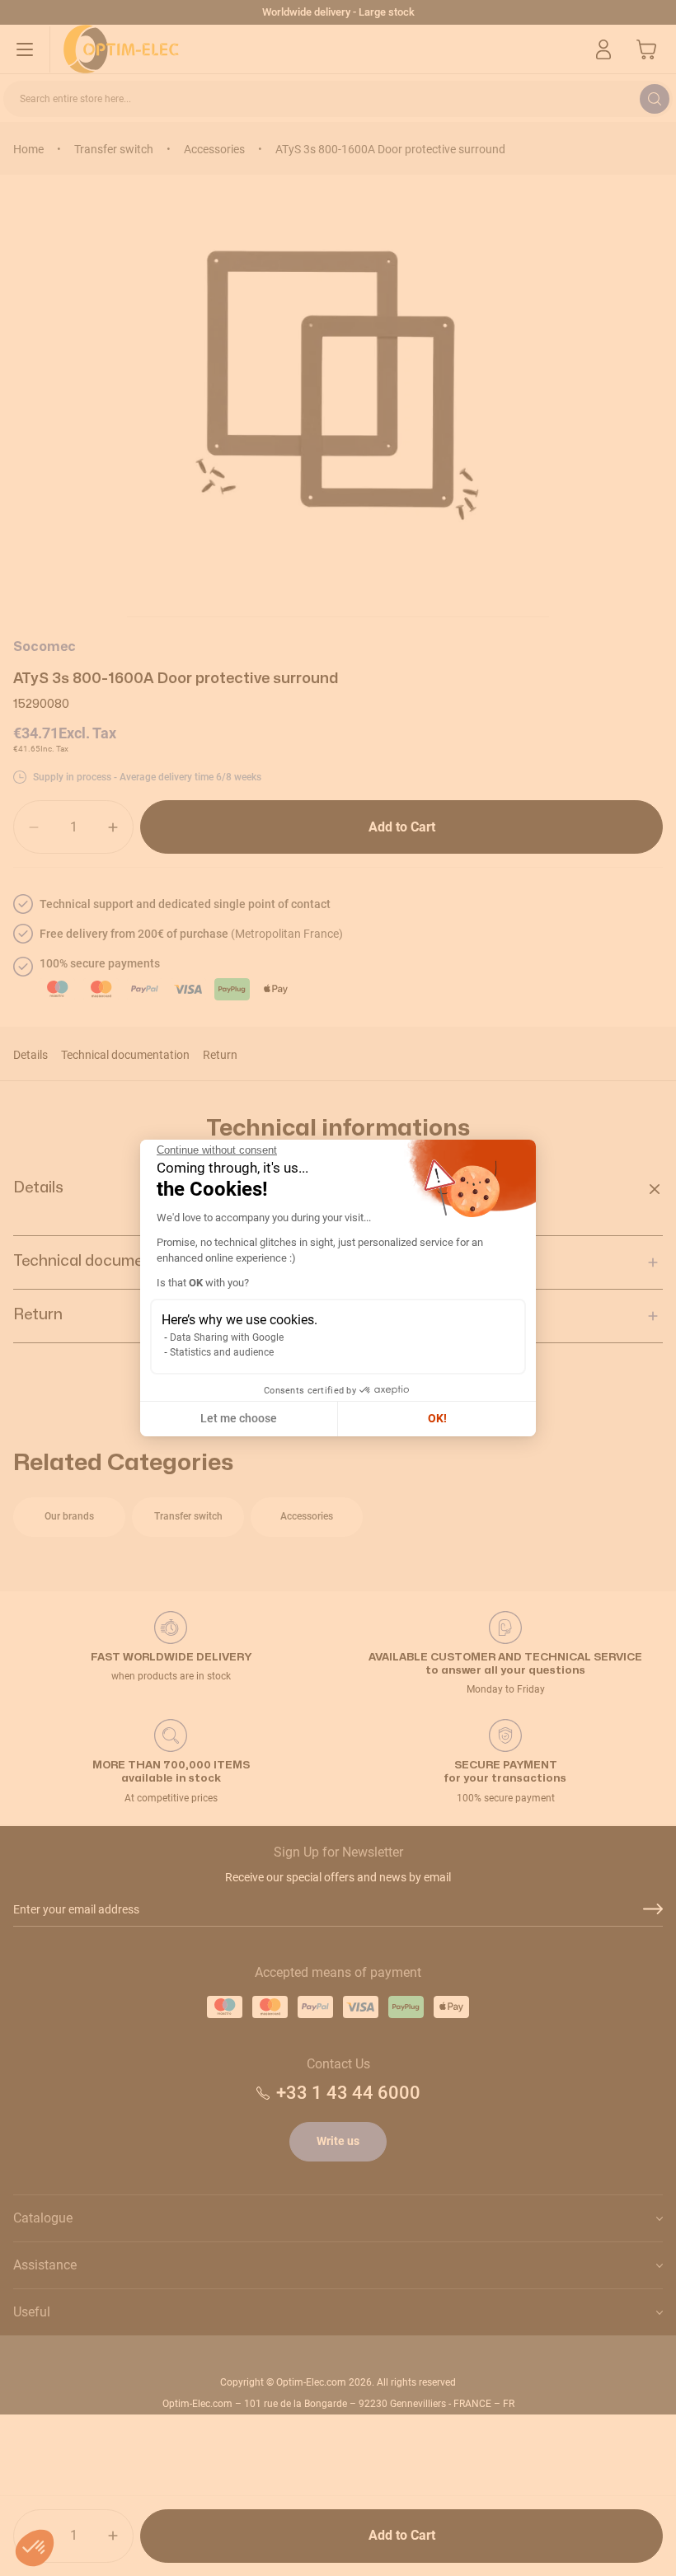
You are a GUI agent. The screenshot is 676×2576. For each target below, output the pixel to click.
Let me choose (239, 1418)
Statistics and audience (222, 1352)
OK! (437, 1418)
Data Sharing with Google (227, 1337)
